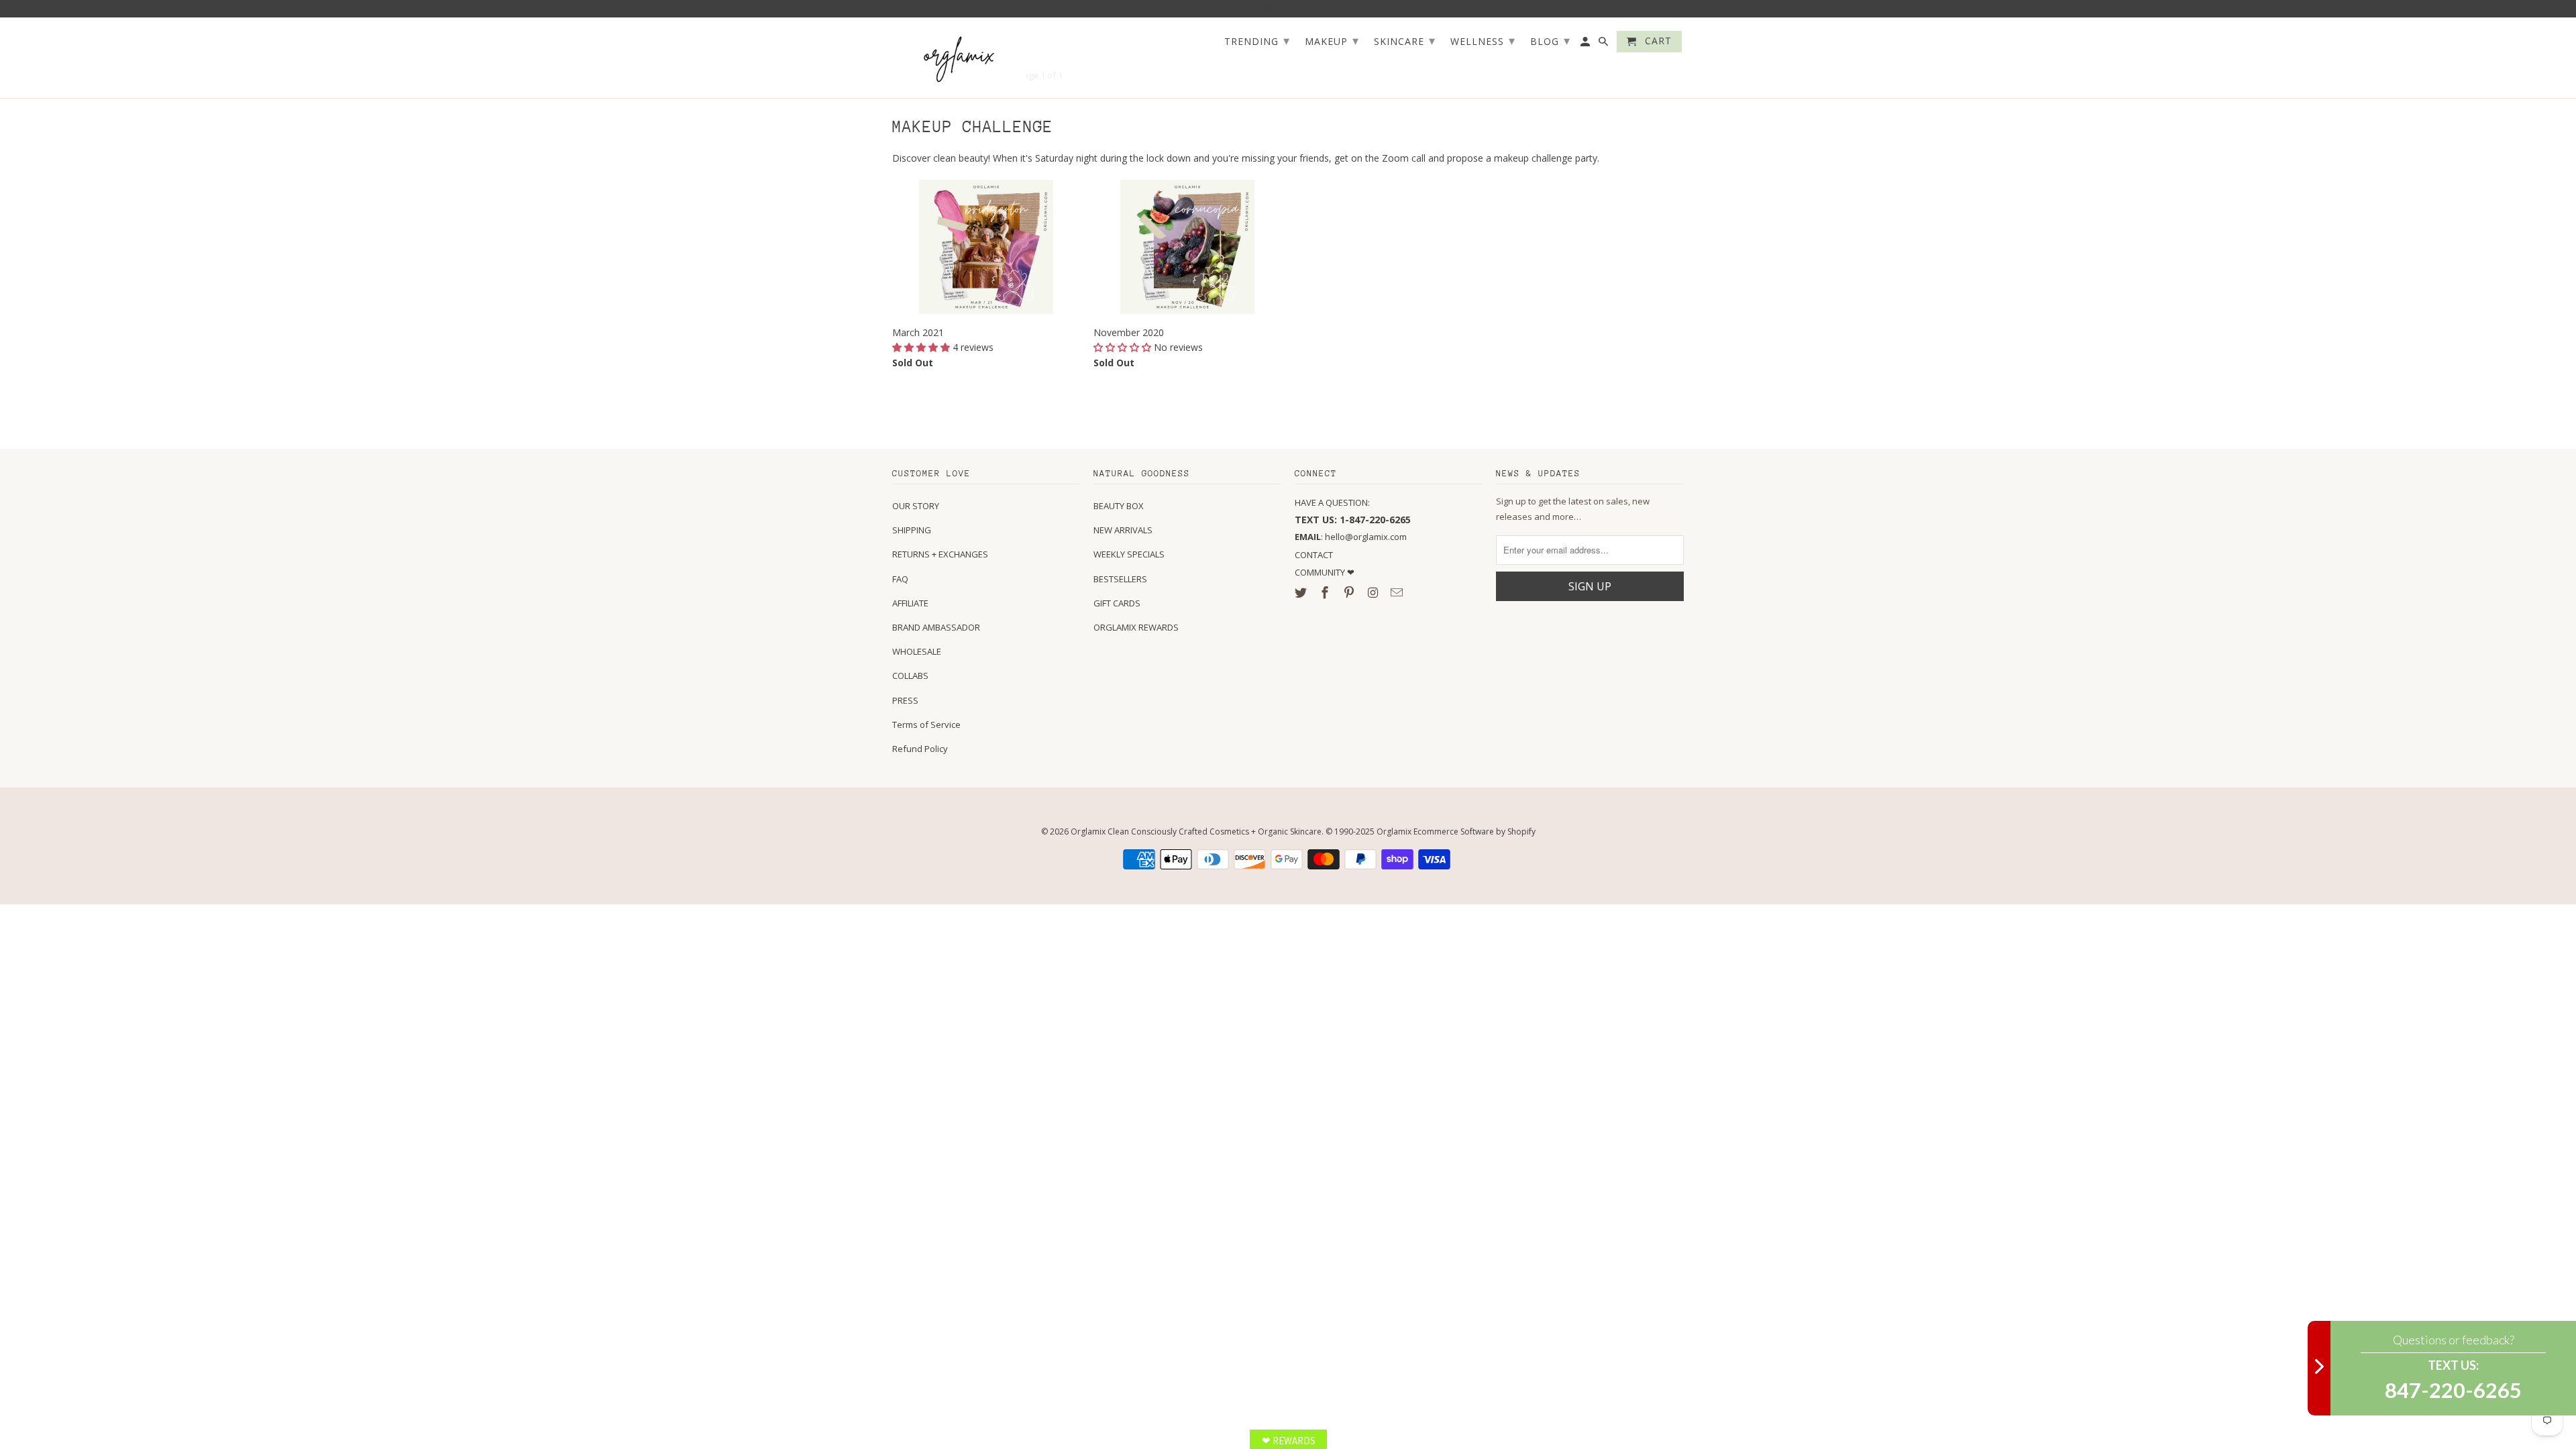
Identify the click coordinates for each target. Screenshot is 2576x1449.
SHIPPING (912, 530)
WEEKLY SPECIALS (1129, 554)
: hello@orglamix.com (1351, 537)
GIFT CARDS (1117, 603)
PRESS (905, 700)
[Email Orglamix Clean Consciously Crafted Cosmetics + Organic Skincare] (1398, 592)
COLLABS (910, 676)
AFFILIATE (910, 603)
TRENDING (1257, 40)
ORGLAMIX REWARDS (1136, 627)
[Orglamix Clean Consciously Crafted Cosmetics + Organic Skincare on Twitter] (1302, 592)
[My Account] (1586, 44)
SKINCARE (1405, 40)
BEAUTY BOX (1119, 506)
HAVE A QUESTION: (1332, 502)
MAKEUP (1332, 40)
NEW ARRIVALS (1123, 530)
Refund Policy (920, 749)
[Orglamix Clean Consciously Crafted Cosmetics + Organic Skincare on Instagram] (1374, 592)
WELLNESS (1483, 40)
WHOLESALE (917, 651)
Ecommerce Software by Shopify (1474, 831)
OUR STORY (916, 506)
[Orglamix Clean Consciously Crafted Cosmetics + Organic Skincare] (959, 58)
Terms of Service (926, 724)
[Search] (1604, 44)
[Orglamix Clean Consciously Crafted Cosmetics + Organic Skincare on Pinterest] (1350, 592)
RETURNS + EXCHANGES (940, 554)
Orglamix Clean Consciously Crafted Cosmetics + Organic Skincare (1196, 831)
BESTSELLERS (1120, 579)
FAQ (900, 579)
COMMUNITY (1321, 572)
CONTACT (1314, 555)
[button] (922, 347)
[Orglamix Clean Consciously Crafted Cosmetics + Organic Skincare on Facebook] (1326, 592)
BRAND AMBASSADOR (936, 627)
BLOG (1550, 40)
